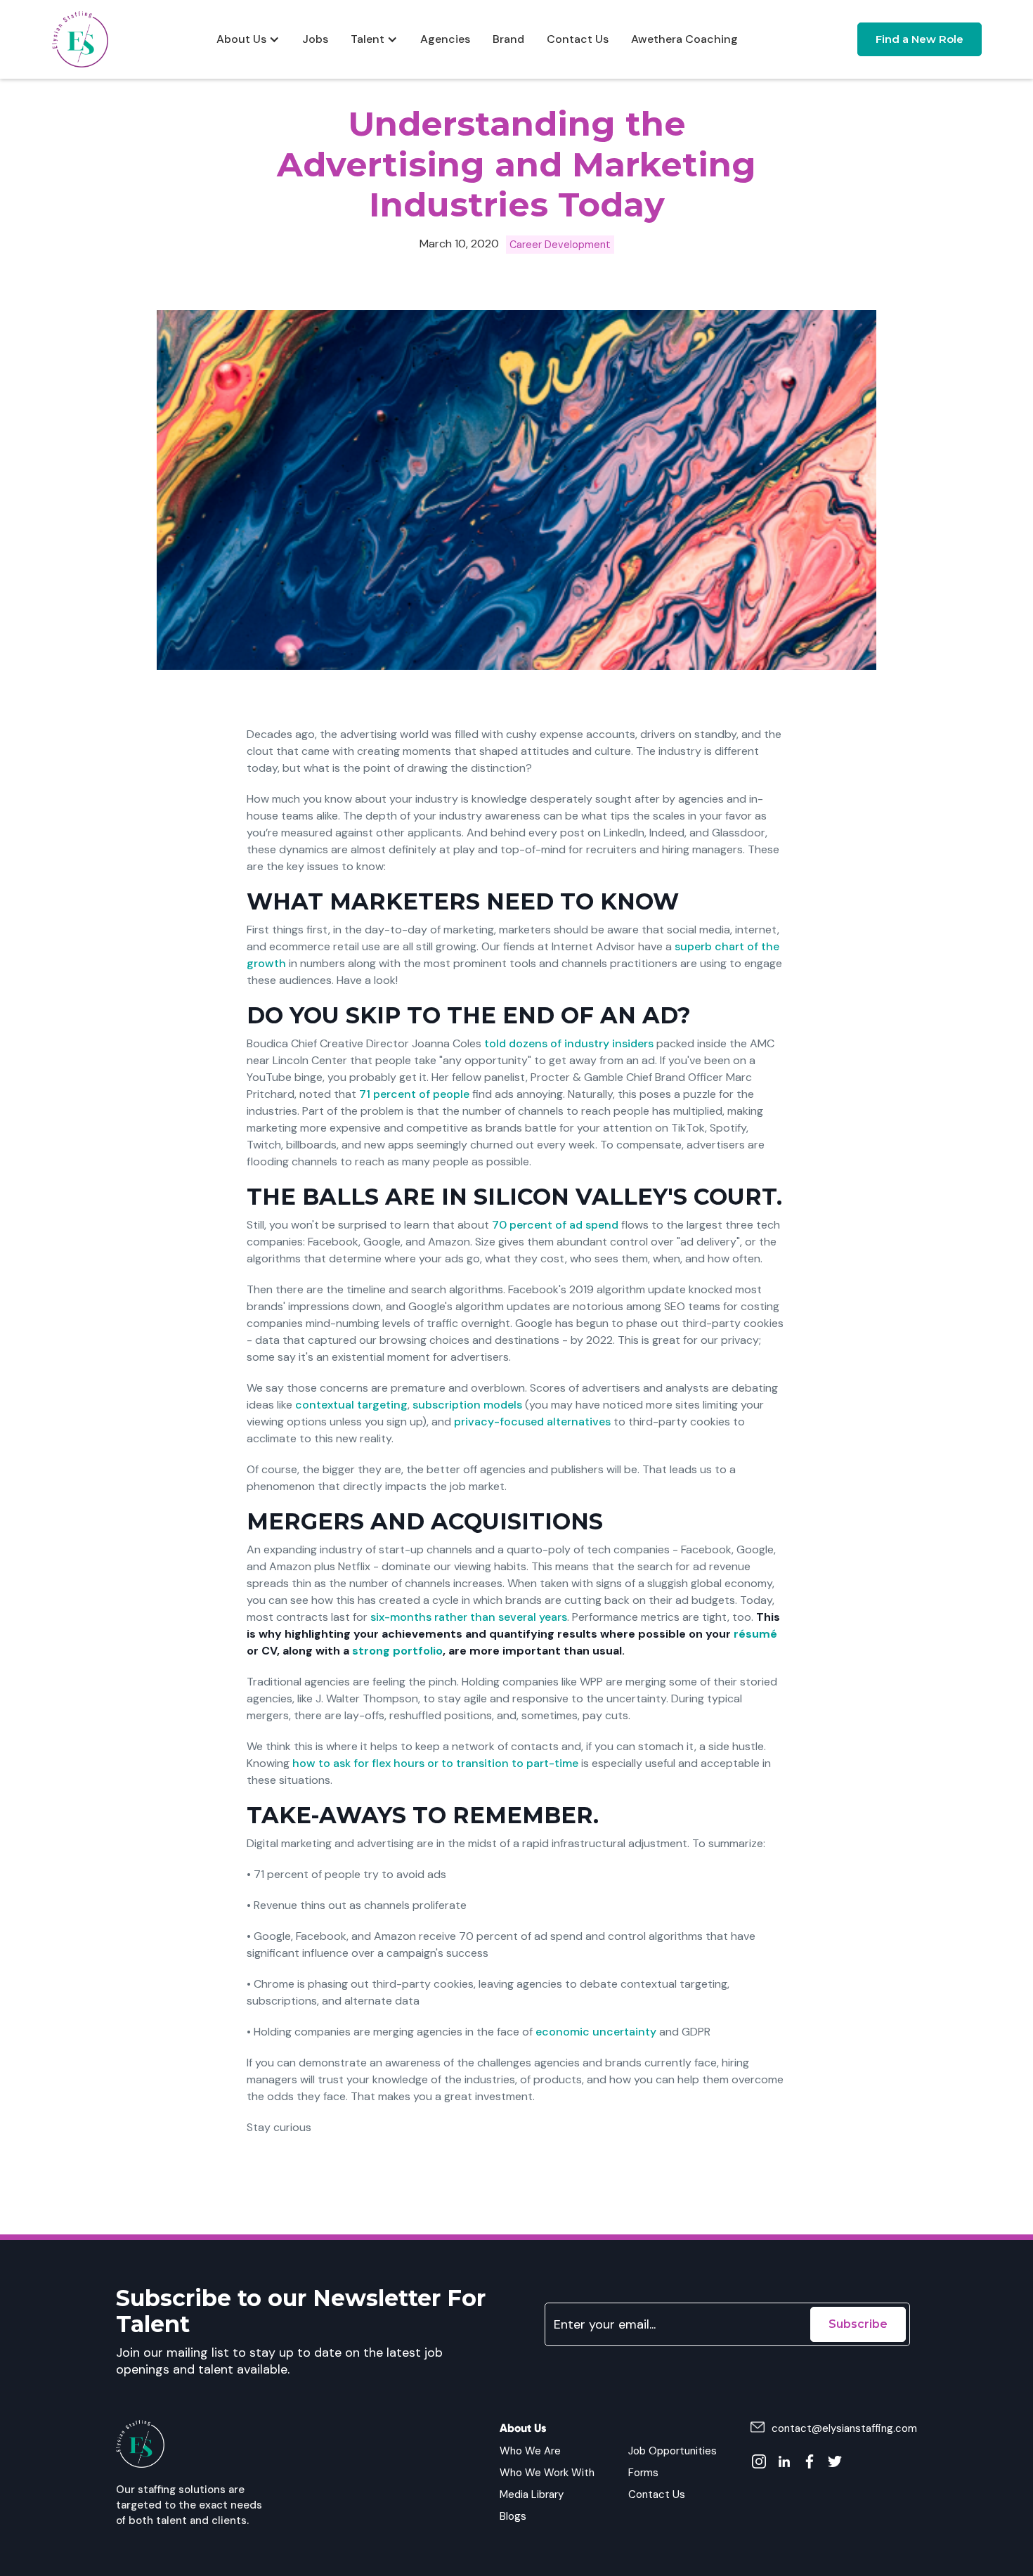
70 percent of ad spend (555, 1225)
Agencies (445, 39)
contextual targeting (351, 1405)
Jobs (315, 39)
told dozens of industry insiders (569, 1043)
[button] (248, 39)
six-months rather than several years (469, 1617)
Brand (508, 39)
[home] (80, 39)
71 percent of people (414, 1094)
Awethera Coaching (684, 39)
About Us (241, 39)
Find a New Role (920, 39)
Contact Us (578, 39)
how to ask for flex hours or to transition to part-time (435, 1763)
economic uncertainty (596, 2032)
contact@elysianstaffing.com (844, 2428)
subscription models (467, 1405)
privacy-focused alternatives (532, 1422)
